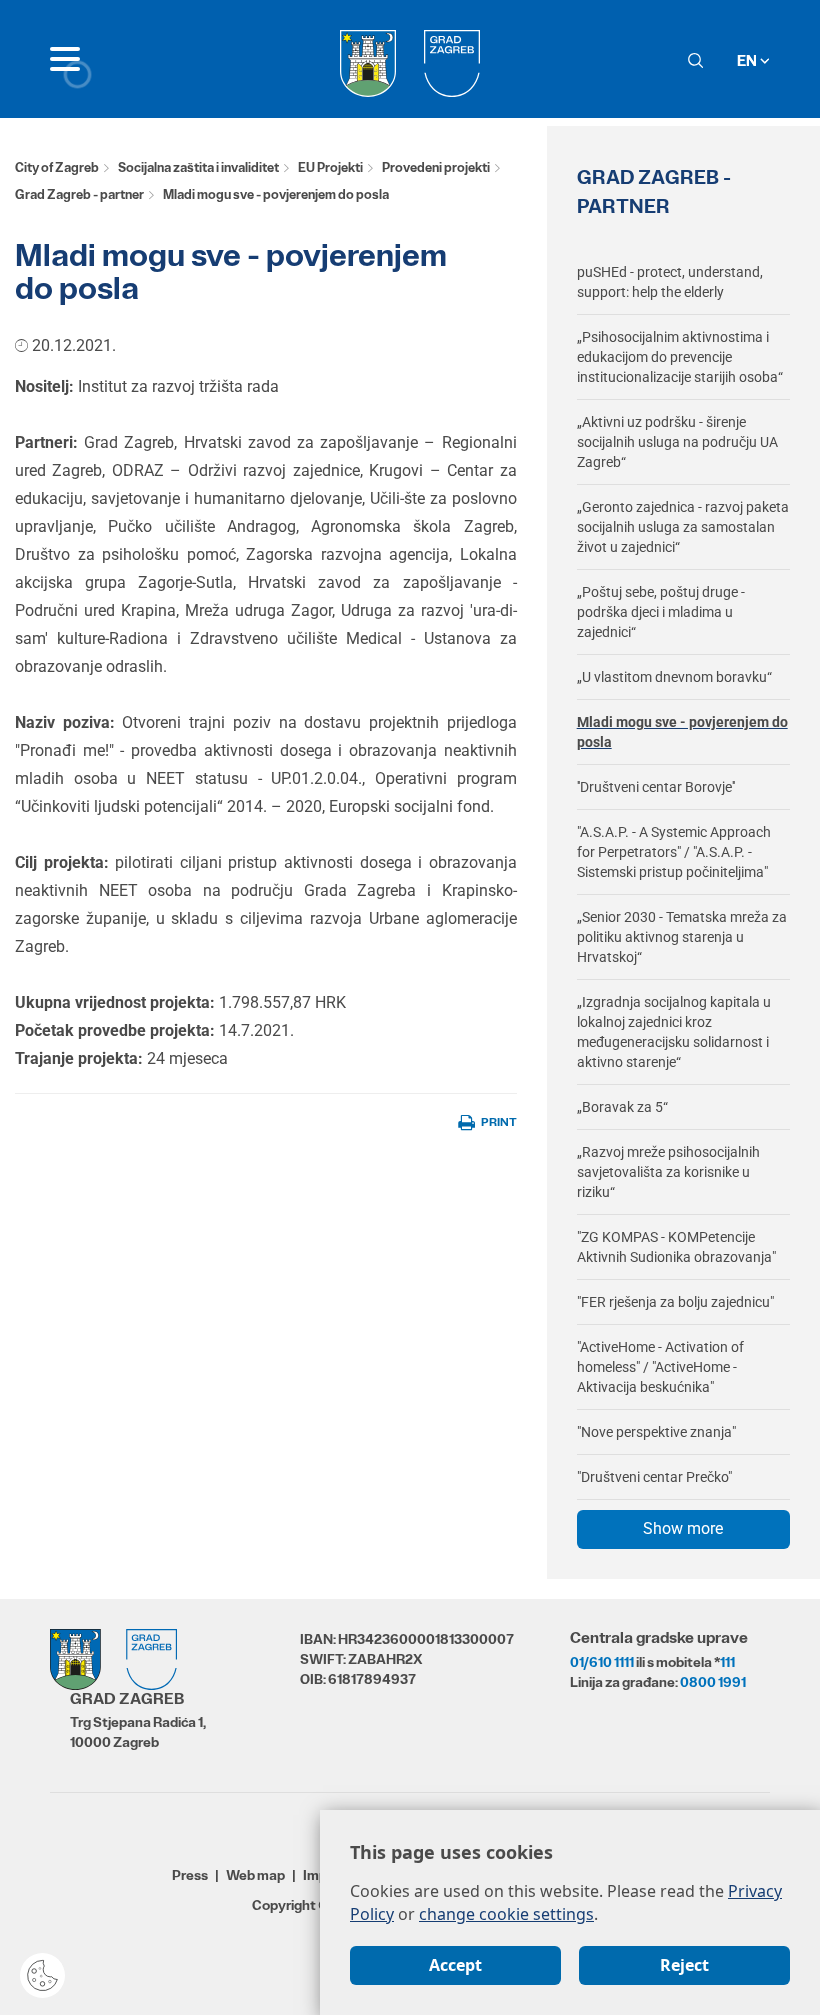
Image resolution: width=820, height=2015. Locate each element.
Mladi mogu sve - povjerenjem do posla (682, 732)
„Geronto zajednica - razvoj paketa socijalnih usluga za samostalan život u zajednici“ (683, 527)
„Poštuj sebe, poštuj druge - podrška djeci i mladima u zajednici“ (661, 612)
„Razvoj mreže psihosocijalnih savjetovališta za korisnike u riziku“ (668, 1172)
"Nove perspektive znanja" (656, 1432)
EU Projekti (330, 167)
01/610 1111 (602, 1662)
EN (748, 60)
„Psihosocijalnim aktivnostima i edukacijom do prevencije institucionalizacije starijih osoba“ (680, 357)
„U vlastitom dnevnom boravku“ (674, 677)
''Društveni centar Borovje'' (656, 787)
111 (727, 1662)
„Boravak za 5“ (622, 1107)
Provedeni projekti (436, 167)
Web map (255, 1875)
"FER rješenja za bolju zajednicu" (675, 1302)
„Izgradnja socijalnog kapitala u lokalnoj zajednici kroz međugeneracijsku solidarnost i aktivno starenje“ (674, 1032)
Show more (683, 1528)
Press (190, 1875)
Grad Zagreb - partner (79, 194)
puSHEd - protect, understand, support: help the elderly (670, 282)
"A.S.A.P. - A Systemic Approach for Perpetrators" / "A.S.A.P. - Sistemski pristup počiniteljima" (674, 852)
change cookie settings (506, 1914)
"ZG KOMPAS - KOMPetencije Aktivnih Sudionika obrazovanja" (676, 1247)
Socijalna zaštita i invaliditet (198, 167)
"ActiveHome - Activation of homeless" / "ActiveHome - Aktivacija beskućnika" (660, 1367)
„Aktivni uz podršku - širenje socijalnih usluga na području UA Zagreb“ (677, 442)
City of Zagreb (57, 167)
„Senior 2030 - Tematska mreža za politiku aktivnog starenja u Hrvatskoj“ (682, 937)
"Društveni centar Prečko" (654, 1477)
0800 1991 (713, 1682)
